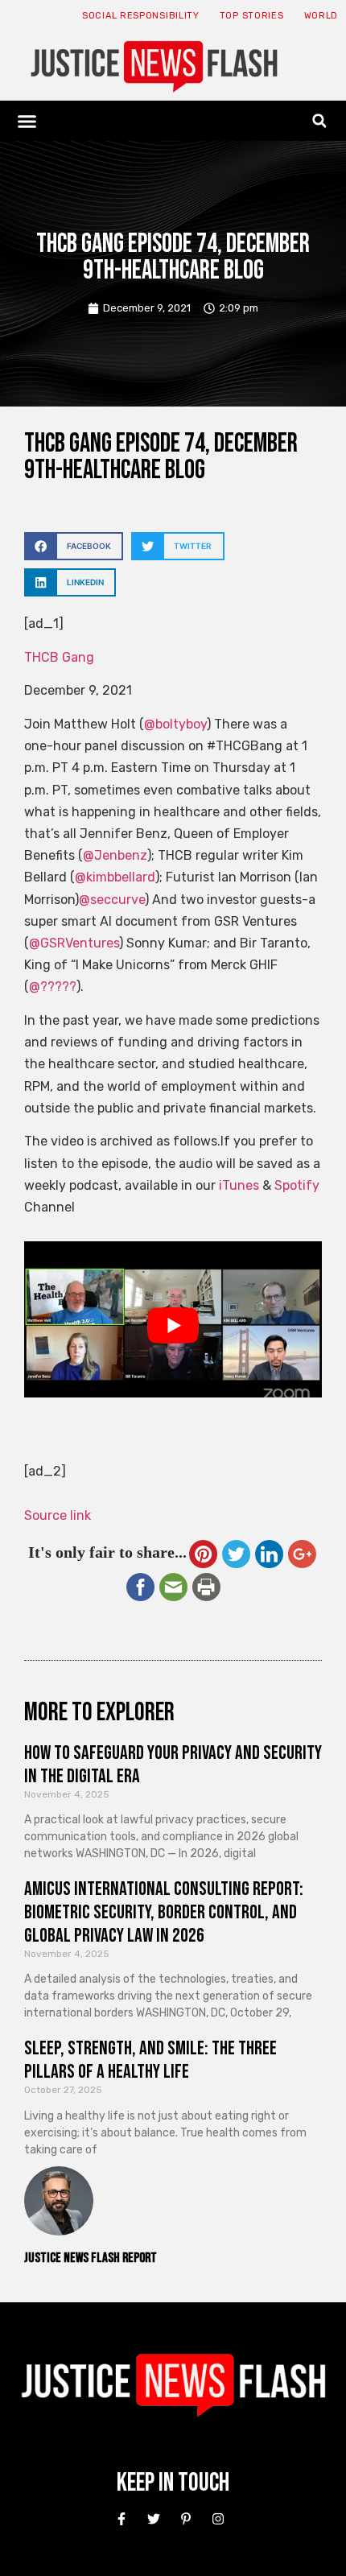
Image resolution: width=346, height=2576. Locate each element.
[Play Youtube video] (173, 1325)
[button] (27, 121)
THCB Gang (59, 657)
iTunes (239, 1185)
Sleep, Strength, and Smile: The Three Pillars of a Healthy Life (150, 2060)
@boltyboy (175, 724)
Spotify (297, 1185)
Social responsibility (141, 16)
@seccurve (112, 900)
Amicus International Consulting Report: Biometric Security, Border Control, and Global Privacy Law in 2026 (164, 1912)
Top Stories (252, 16)
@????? (53, 987)
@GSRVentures (74, 943)
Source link (58, 1515)
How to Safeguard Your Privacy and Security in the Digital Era (173, 1765)
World (321, 16)
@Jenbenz (115, 855)
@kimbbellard (115, 877)
